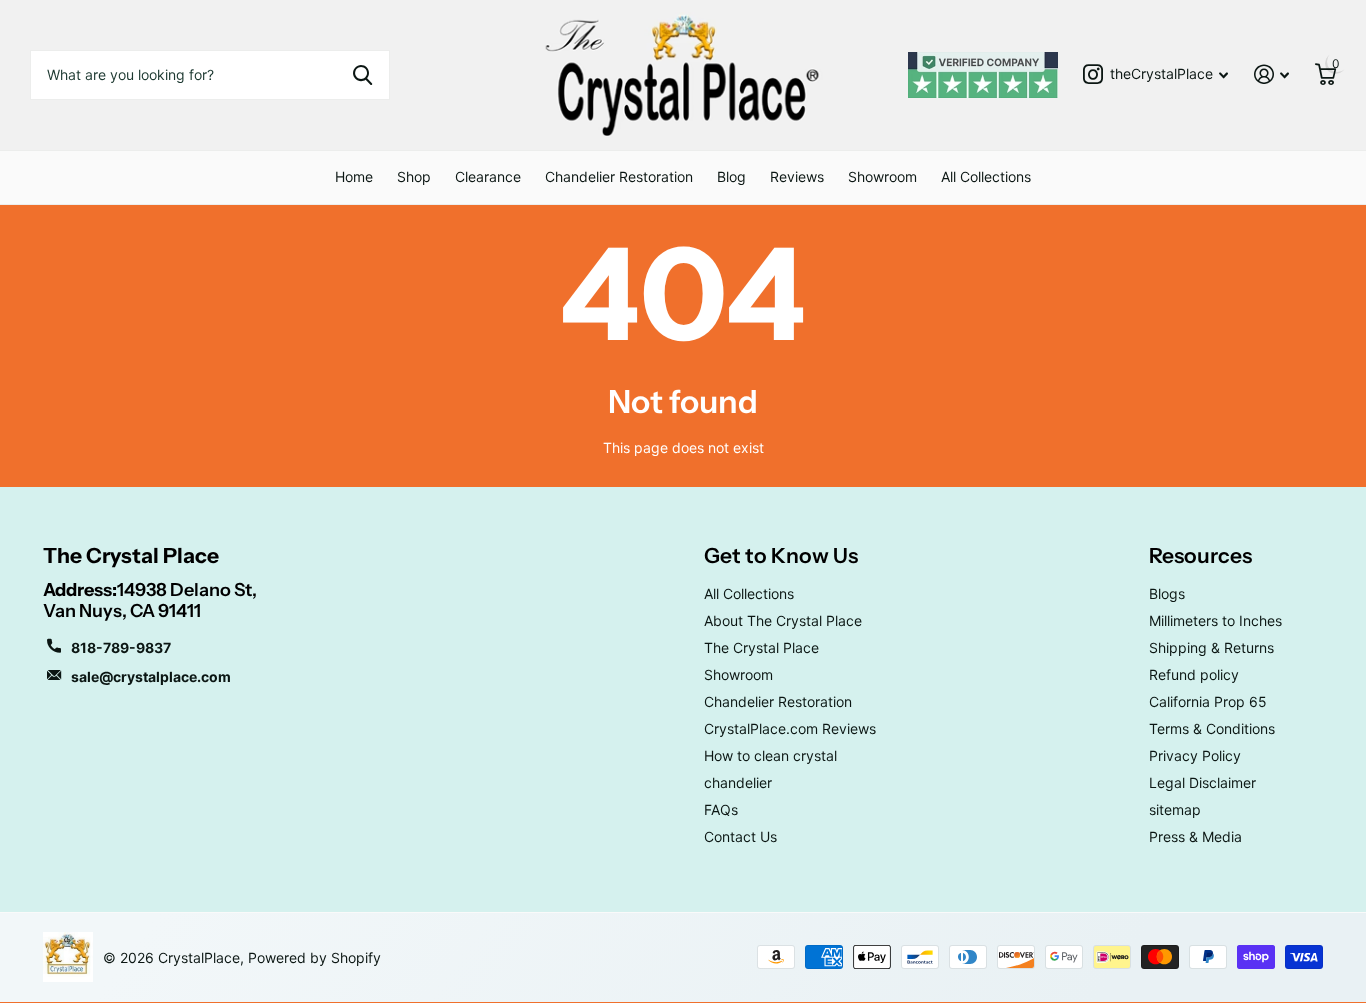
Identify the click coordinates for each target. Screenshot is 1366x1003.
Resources (1200, 555)
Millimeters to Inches (1215, 620)
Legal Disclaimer (1202, 782)
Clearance (488, 176)
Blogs (1167, 593)
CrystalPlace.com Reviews (790, 728)
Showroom (882, 176)
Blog (731, 176)
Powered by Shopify (314, 957)
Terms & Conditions (1212, 728)
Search (362, 75)
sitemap (1175, 809)
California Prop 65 (1208, 701)
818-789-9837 (121, 647)
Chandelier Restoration (619, 176)
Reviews (797, 176)
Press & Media (1195, 836)
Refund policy (1194, 674)
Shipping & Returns (1211, 647)
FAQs (721, 809)
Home (354, 176)
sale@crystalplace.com (151, 676)
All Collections (986, 176)
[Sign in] (1271, 74)
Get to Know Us (781, 555)
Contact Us (740, 836)
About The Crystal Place (783, 620)
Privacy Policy (1195, 755)
